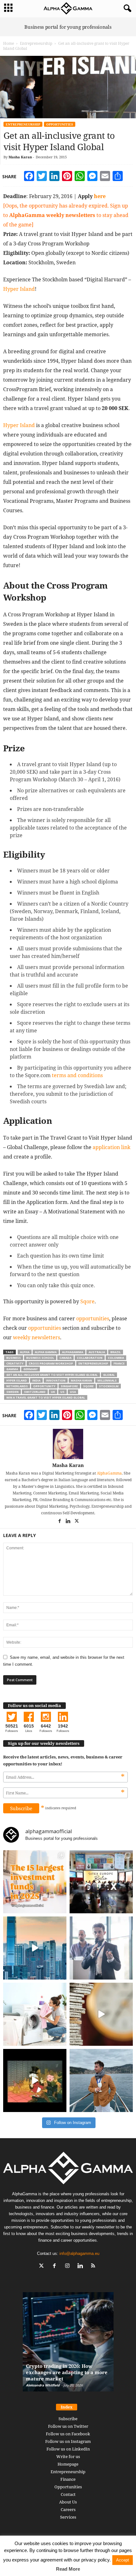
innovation (56, 1380)
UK (53, 1392)
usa (73, 1392)
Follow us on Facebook (68, 2434)
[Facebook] (60, 1522)
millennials (107, 1380)
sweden (12, 1392)
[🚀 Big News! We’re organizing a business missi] (35, 1948)
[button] (126, 9)
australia (97, 1352)
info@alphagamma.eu (79, 2253)
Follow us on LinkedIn (68, 2449)
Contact (68, 2494)
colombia (116, 1358)
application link (111, 1147)
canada (65, 1358)
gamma (12, 1369)
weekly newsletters (37, 1337)
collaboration (90, 1358)
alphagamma (73, 1352)
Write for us (68, 2456)
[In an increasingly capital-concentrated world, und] (35, 1882)
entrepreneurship (93, 1363)
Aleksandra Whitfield (43, 2385)
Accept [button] (123, 2560)
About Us (68, 2502)
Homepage (68, 2464)
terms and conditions (77, 1075)
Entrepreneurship (36, 43)
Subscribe (68, 2419)
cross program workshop (51, 1363)
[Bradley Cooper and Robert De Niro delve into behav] (101, 2014)
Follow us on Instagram (68, 2441)
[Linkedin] (68, 1522)
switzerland (35, 1392)
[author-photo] (68, 1444)
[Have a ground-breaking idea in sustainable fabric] (35, 2014)
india (36, 1380)
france (119, 1363)
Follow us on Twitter (68, 2426)
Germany (31, 1369)
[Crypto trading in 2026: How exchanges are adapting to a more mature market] (68, 2345)
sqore (88, 1386)
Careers (68, 2509)
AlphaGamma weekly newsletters (52, 215)
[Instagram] (69, 2266)
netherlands (17, 1386)
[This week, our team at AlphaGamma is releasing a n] (101, 2080)
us (62, 1392)
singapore (69, 1386)
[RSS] (94, 2266)
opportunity (44, 1386)
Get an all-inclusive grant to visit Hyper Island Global (52, 1375)
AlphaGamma (109, 1473)
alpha (25, 1352)
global (109, 1375)
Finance (68, 2479)
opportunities (93, 1318)
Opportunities (60, 124)
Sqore (87, 1301)
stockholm (109, 1386)
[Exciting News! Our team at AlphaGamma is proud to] (101, 1882)
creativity (15, 1363)
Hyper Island (19, 289)
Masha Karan (20, 157)
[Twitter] (77, 1522)
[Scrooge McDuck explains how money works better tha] (35, 2080)
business (14, 1358)
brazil (116, 1352)
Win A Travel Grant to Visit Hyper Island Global (46, 1397)
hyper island (17, 1380)
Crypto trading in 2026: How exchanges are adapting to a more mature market (67, 2372)
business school (40, 1358)
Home (9, 43)
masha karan (81, 1380)
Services (68, 2517)
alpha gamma (46, 1352)
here (100, 196)
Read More (68, 2569)
